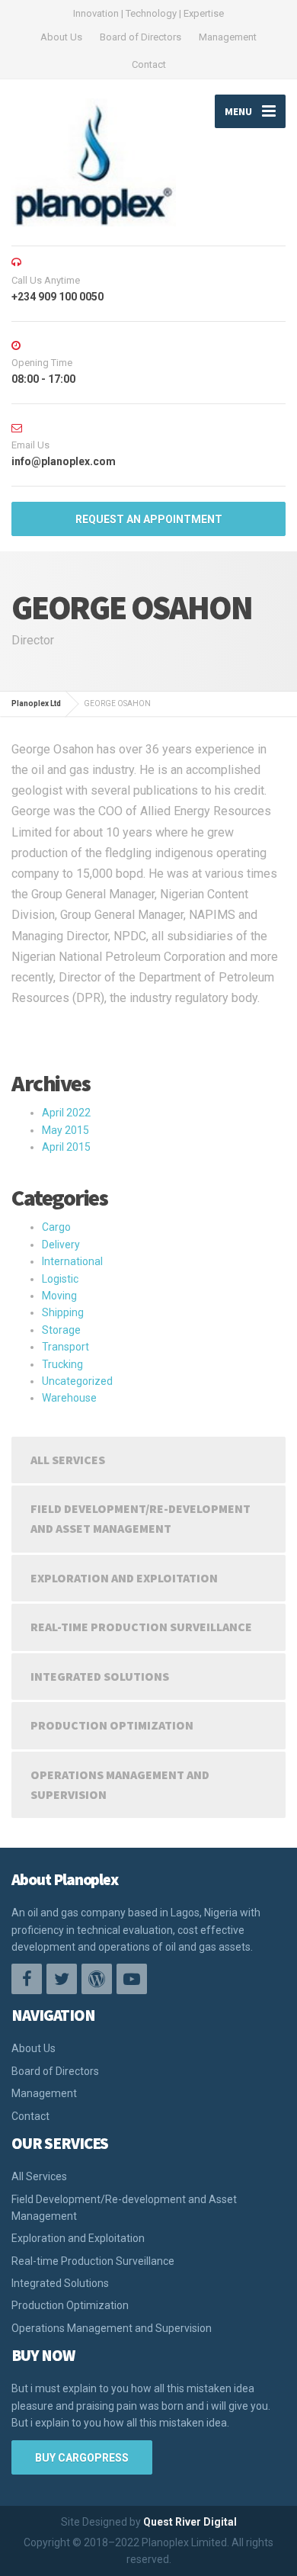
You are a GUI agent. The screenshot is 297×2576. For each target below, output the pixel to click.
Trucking (62, 1364)
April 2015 (66, 1147)
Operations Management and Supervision (120, 1784)
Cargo (56, 1227)
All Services (68, 1460)
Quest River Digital (190, 2522)
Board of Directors (141, 37)
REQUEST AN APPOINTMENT (149, 519)
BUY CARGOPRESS (82, 2458)
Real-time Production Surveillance (141, 1627)
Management (228, 37)
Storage (61, 1330)
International (72, 1261)
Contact (149, 64)
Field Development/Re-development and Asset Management (141, 1518)
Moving (59, 1296)
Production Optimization (112, 1725)
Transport (65, 1347)
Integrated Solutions (100, 1676)
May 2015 (65, 1130)
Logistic (60, 1279)
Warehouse (69, 1398)
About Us (61, 37)
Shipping (63, 1312)
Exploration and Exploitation (124, 1578)
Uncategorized (77, 1381)
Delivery (61, 1245)
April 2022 (66, 1113)
